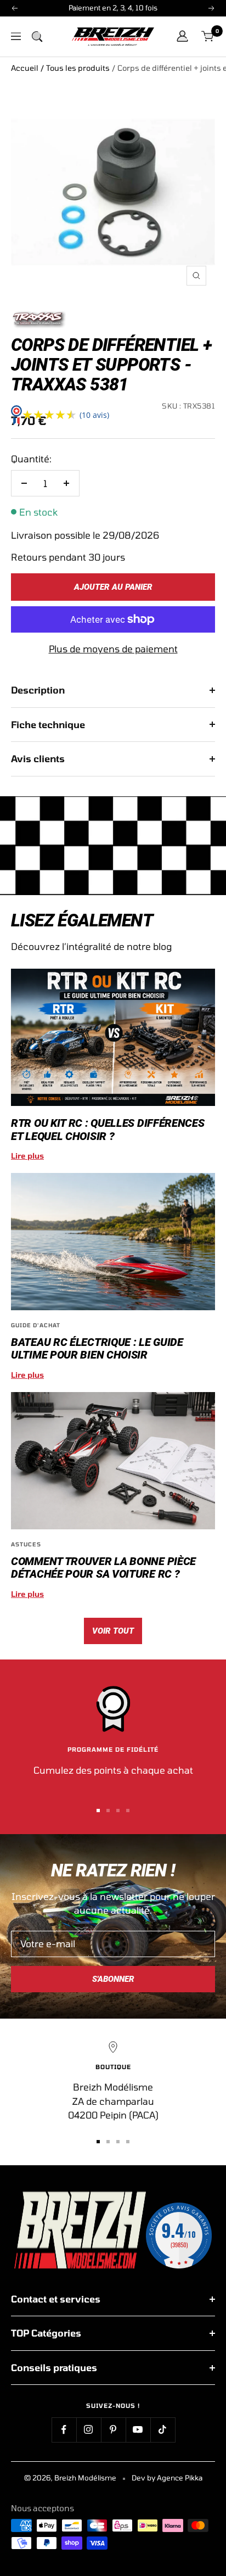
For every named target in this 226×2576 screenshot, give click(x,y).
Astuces (26, 1544)
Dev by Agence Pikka (167, 2478)
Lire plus (27, 1156)
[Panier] (208, 37)
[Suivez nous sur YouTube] (138, 2430)
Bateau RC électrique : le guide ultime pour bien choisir (97, 1348)
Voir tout (113, 1631)
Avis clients (38, 758)
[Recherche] (37, 36)
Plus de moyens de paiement (113, 649)
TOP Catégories (46, 2333)
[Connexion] (182, 36)
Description (38, 690)
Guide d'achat (36, 1325)
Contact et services (56, 2299)
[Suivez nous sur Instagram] (89, 2430)
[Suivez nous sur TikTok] (163, 2430)
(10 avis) (94, 415)
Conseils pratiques (54, 2367)
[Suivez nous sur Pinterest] (113, 2430)
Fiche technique (48, 724)
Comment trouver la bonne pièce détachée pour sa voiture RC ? (103, 1568)
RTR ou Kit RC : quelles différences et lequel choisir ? (108, 1129)
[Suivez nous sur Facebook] (64, 2430)
